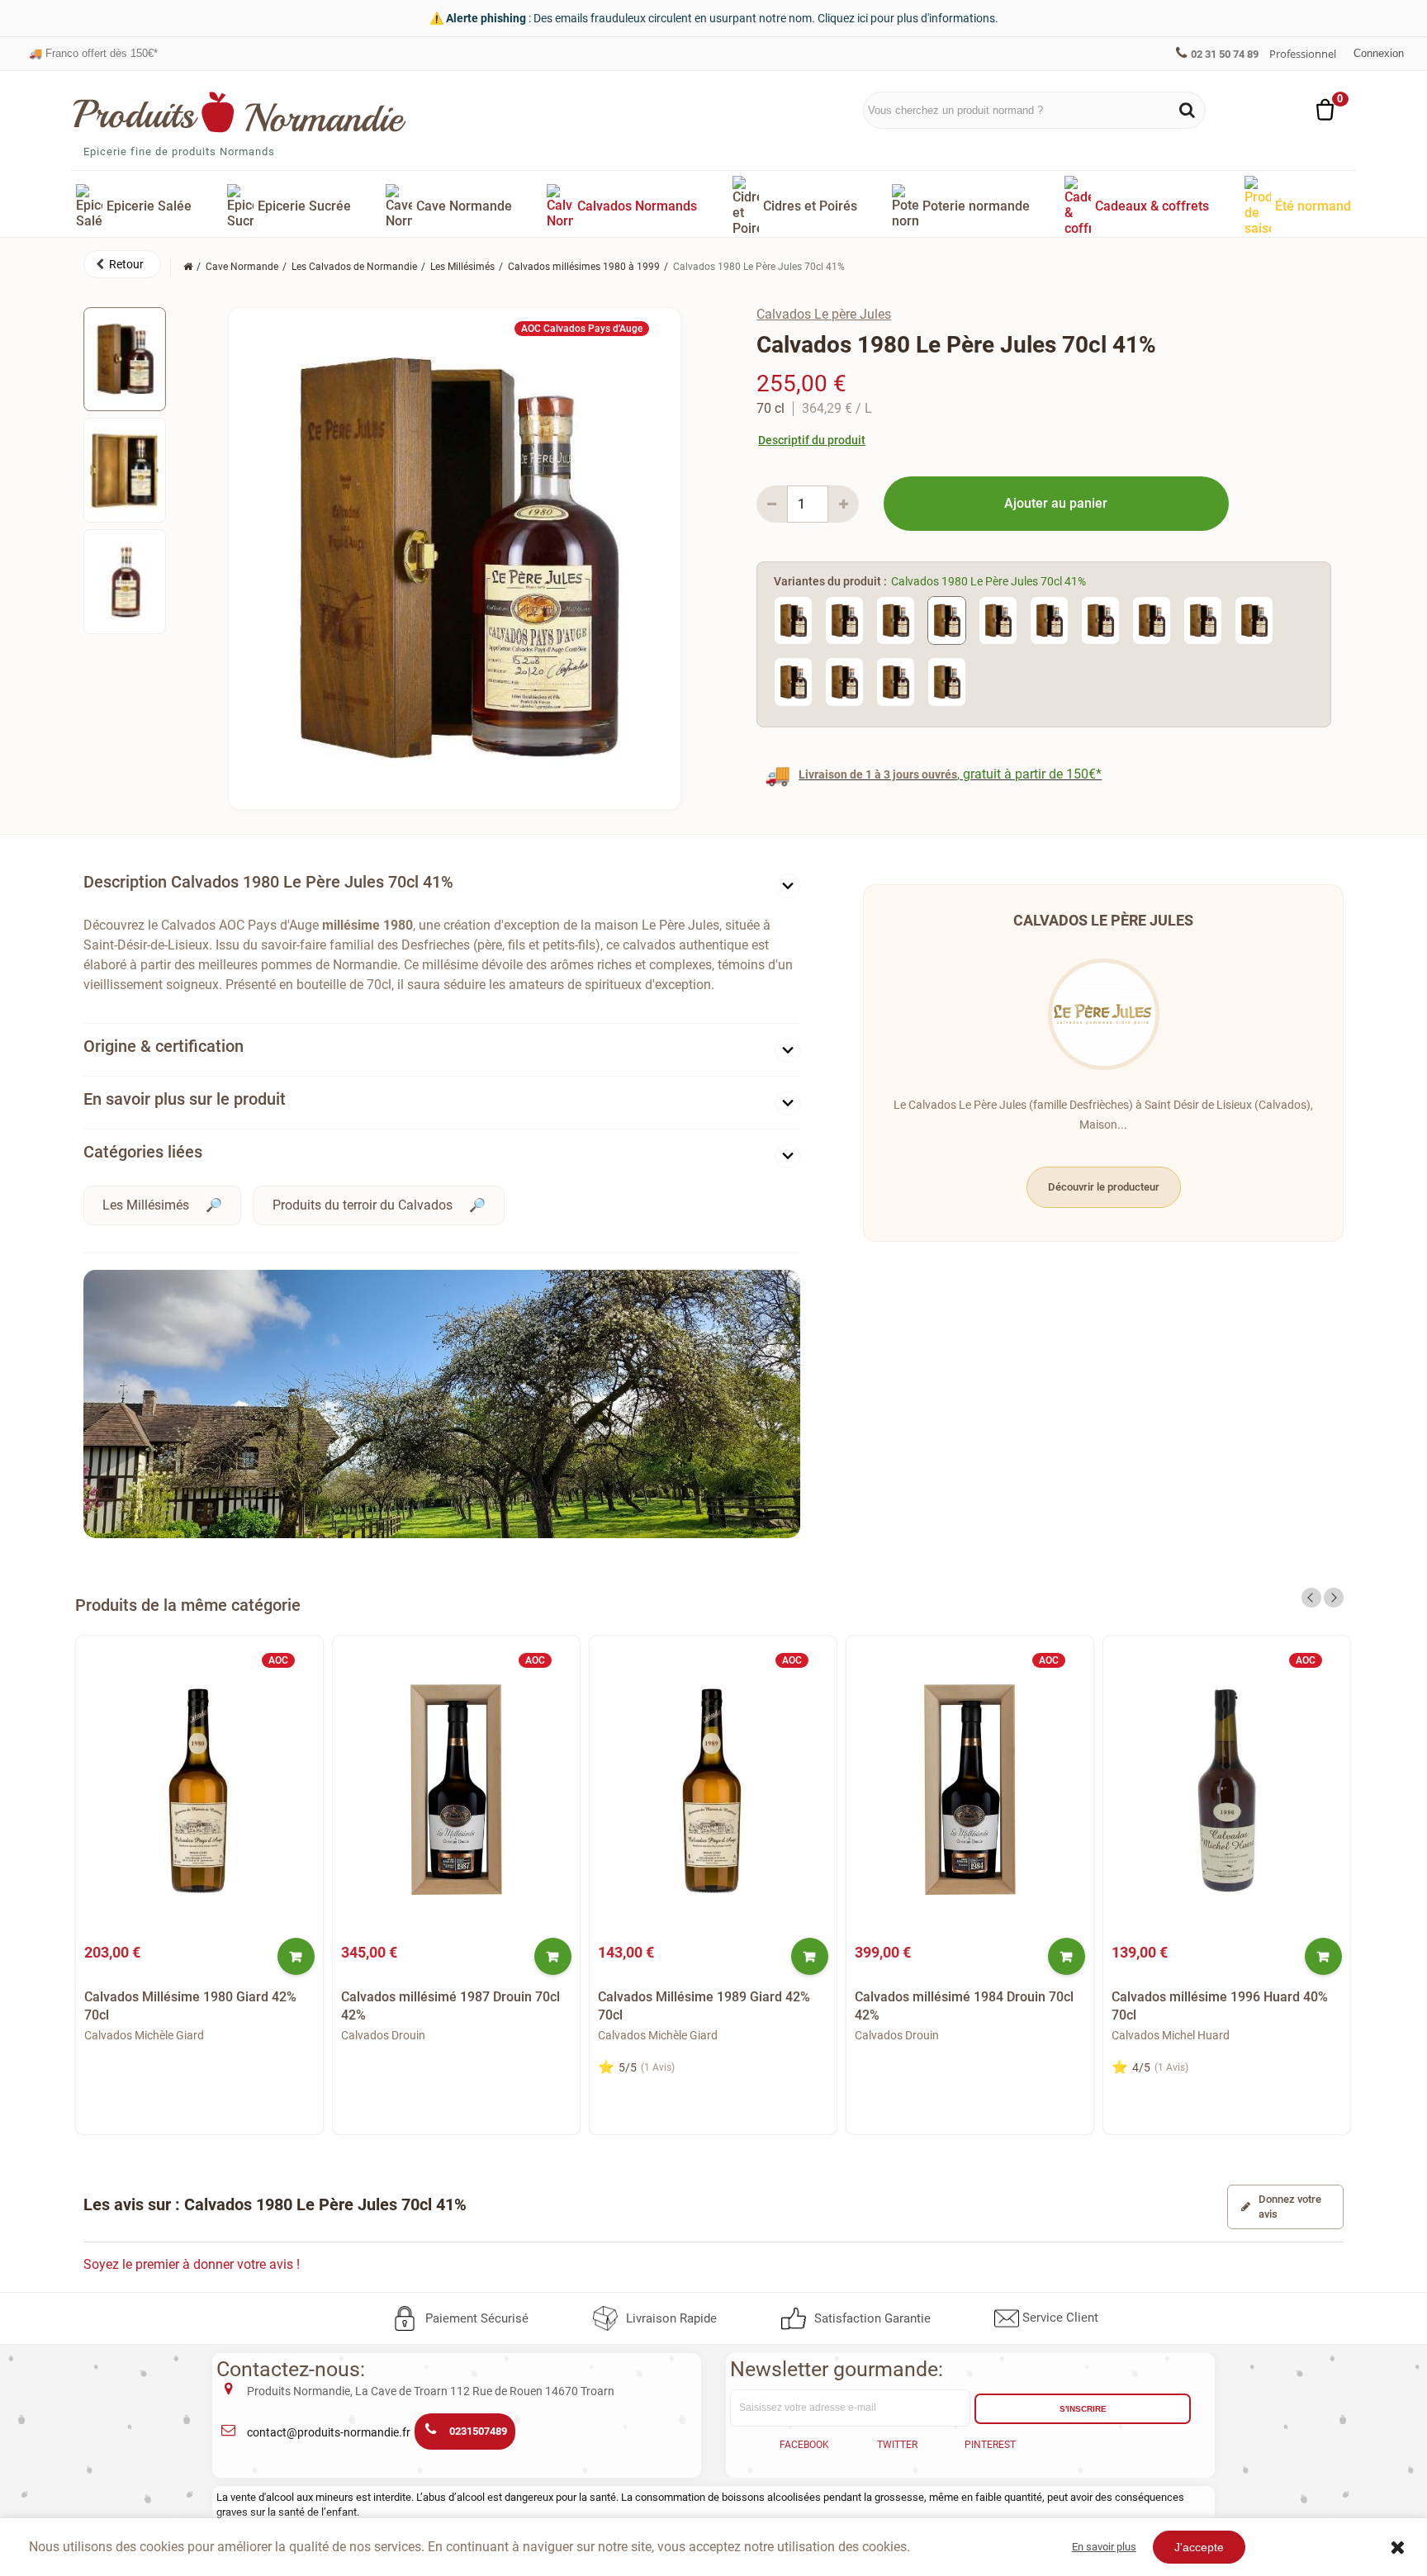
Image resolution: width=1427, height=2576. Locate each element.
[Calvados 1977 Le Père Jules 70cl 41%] (793, 620)
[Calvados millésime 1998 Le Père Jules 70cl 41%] (793, 681)
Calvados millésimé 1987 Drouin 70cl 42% (450, 2006)
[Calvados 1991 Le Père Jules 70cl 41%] (1203, 620)
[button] (122, 264)
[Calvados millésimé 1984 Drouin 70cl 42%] (970, 1791)
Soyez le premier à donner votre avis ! (192, 2264)
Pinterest (990, 2445)
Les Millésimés (146, 1205)
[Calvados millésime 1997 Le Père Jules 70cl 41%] (1254, 620)
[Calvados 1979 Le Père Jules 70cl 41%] (844, 620)
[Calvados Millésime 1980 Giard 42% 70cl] (199, 1791)
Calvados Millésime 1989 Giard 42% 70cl (704, 2006)
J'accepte (1199, 2547)
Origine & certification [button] (164, 1046)
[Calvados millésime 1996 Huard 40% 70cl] (1227, 1791)
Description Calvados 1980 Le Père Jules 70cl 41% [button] (268, 882)
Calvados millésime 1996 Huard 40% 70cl (1220, 2006)
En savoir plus (1104, 2547)
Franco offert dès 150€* (93, 45)
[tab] (442, 885)
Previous (1311, 1598)
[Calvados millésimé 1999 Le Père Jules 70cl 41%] (844, 681)
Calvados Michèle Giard (144, 2035)
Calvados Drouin (383, 2035)
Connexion (1379, 53)
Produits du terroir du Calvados (363, 1205)
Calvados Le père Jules (824, 314)
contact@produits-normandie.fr (329, 2432)
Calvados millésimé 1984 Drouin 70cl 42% (964, 2006)
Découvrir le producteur (1104, 1187)
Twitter (897, 2445)
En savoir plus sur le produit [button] (185, 1099)
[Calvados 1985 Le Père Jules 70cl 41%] (1100, 620)
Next (1334, 1598)
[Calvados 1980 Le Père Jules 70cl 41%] (125, 359)
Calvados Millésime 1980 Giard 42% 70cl (190, 2006)
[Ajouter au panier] (296, 1956)
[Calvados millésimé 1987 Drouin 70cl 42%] (456, 1791)
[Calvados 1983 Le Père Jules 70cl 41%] (1049, 620)
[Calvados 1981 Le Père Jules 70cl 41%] (998, 620)
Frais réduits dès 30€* (90, 57)
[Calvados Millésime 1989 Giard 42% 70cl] (713, 1791)
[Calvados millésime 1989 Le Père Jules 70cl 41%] (1152, 620)
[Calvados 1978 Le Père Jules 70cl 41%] (896, 620)
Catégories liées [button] (143, 1152)
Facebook (804, 2445)
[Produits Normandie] (240, 112)
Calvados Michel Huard (1171, 2035)
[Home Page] (188, 267)
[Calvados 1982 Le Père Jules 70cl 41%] (947, 681)
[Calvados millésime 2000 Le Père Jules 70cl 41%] (896, 681)
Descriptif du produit (812, 440)
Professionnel (1303, 54)
